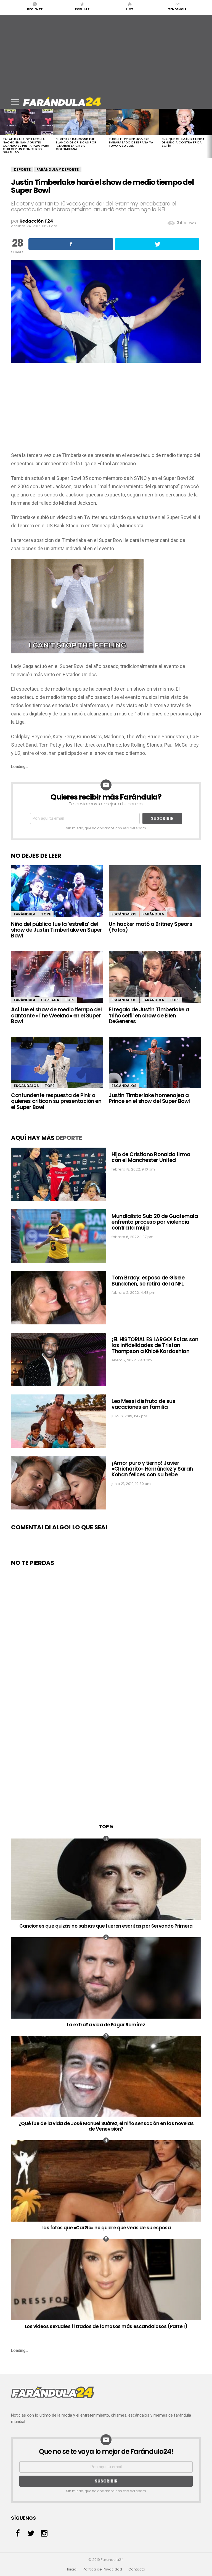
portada (50, 1000)
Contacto (137, 2569)
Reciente (35, 9)
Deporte (22, 169)
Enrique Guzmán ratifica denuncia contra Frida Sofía (183, 142)
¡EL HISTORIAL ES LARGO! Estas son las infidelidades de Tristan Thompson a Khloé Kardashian (155, 1345)
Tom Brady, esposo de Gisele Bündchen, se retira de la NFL (148, 1281)
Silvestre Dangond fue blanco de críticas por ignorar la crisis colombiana (76, 144)
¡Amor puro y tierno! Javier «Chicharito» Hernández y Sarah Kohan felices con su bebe (152, 1469)
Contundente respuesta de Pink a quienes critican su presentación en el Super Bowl (56, 1101)
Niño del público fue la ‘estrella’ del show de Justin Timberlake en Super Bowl (57, 930)
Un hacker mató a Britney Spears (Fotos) (150, 927)
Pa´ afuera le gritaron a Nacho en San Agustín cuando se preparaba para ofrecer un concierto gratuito (26, 146)
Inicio (72, 2569)
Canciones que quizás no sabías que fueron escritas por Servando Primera (106, 1926)
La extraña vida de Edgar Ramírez (106, 2025)
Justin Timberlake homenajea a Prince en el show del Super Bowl (149, 1098)
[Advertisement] (106, 54)
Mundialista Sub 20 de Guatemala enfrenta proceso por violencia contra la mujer (155, 1222)
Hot (130, 9)
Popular (82, 9)
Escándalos (124, 914)
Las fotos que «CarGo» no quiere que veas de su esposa (106, 2228)
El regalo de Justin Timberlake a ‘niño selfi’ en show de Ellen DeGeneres (149, 1016)
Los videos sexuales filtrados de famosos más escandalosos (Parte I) (106, 2326)
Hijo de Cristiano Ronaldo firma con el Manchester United (151, 1157)
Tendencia (177, 9)
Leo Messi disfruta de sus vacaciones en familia (143, 1404)
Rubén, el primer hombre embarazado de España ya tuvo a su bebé (131, 142)
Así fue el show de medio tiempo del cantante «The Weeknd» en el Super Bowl (56, 1016)
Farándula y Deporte (58, 169)
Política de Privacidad (102, 2569)
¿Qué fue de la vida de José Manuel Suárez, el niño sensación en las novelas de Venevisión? (106, 2126)
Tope (46, 914)
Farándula (25, 914)
